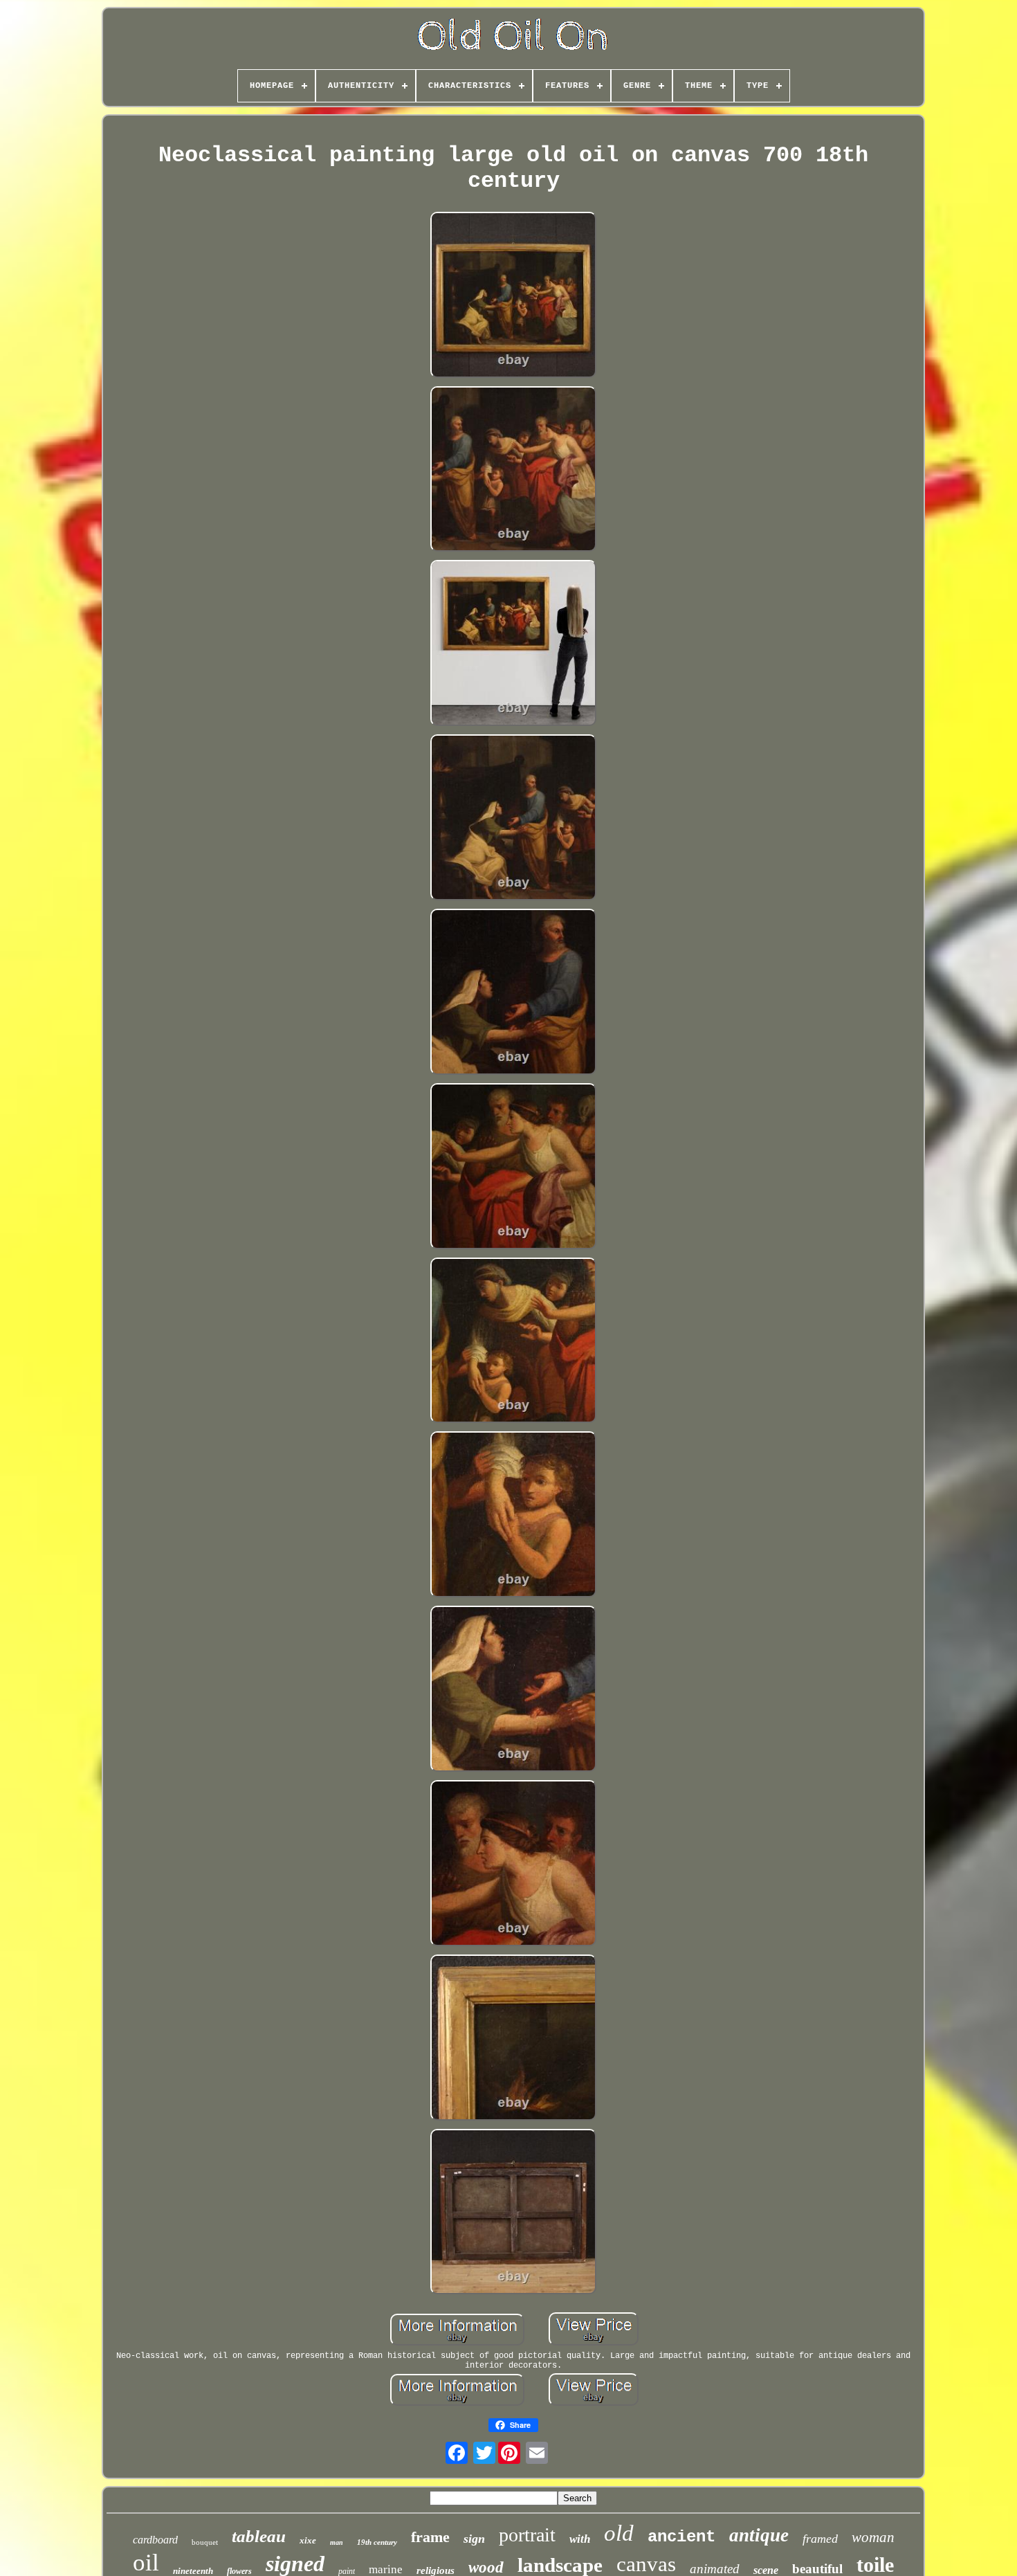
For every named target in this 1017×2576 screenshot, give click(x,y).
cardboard (155, 2540)
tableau (259, 2536)
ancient (681, 2537)
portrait (527, 2535)
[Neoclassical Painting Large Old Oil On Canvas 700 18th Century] (513, 296)
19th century (377, 2542)
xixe (308, 2540)
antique (759, 2535)
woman (873, 2537)
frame (430, 2537)
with (580, 2539)
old (619, 2533)
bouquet (205, 2542)
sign (474, 2539)
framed (820, 2539)
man (337, 2542)
